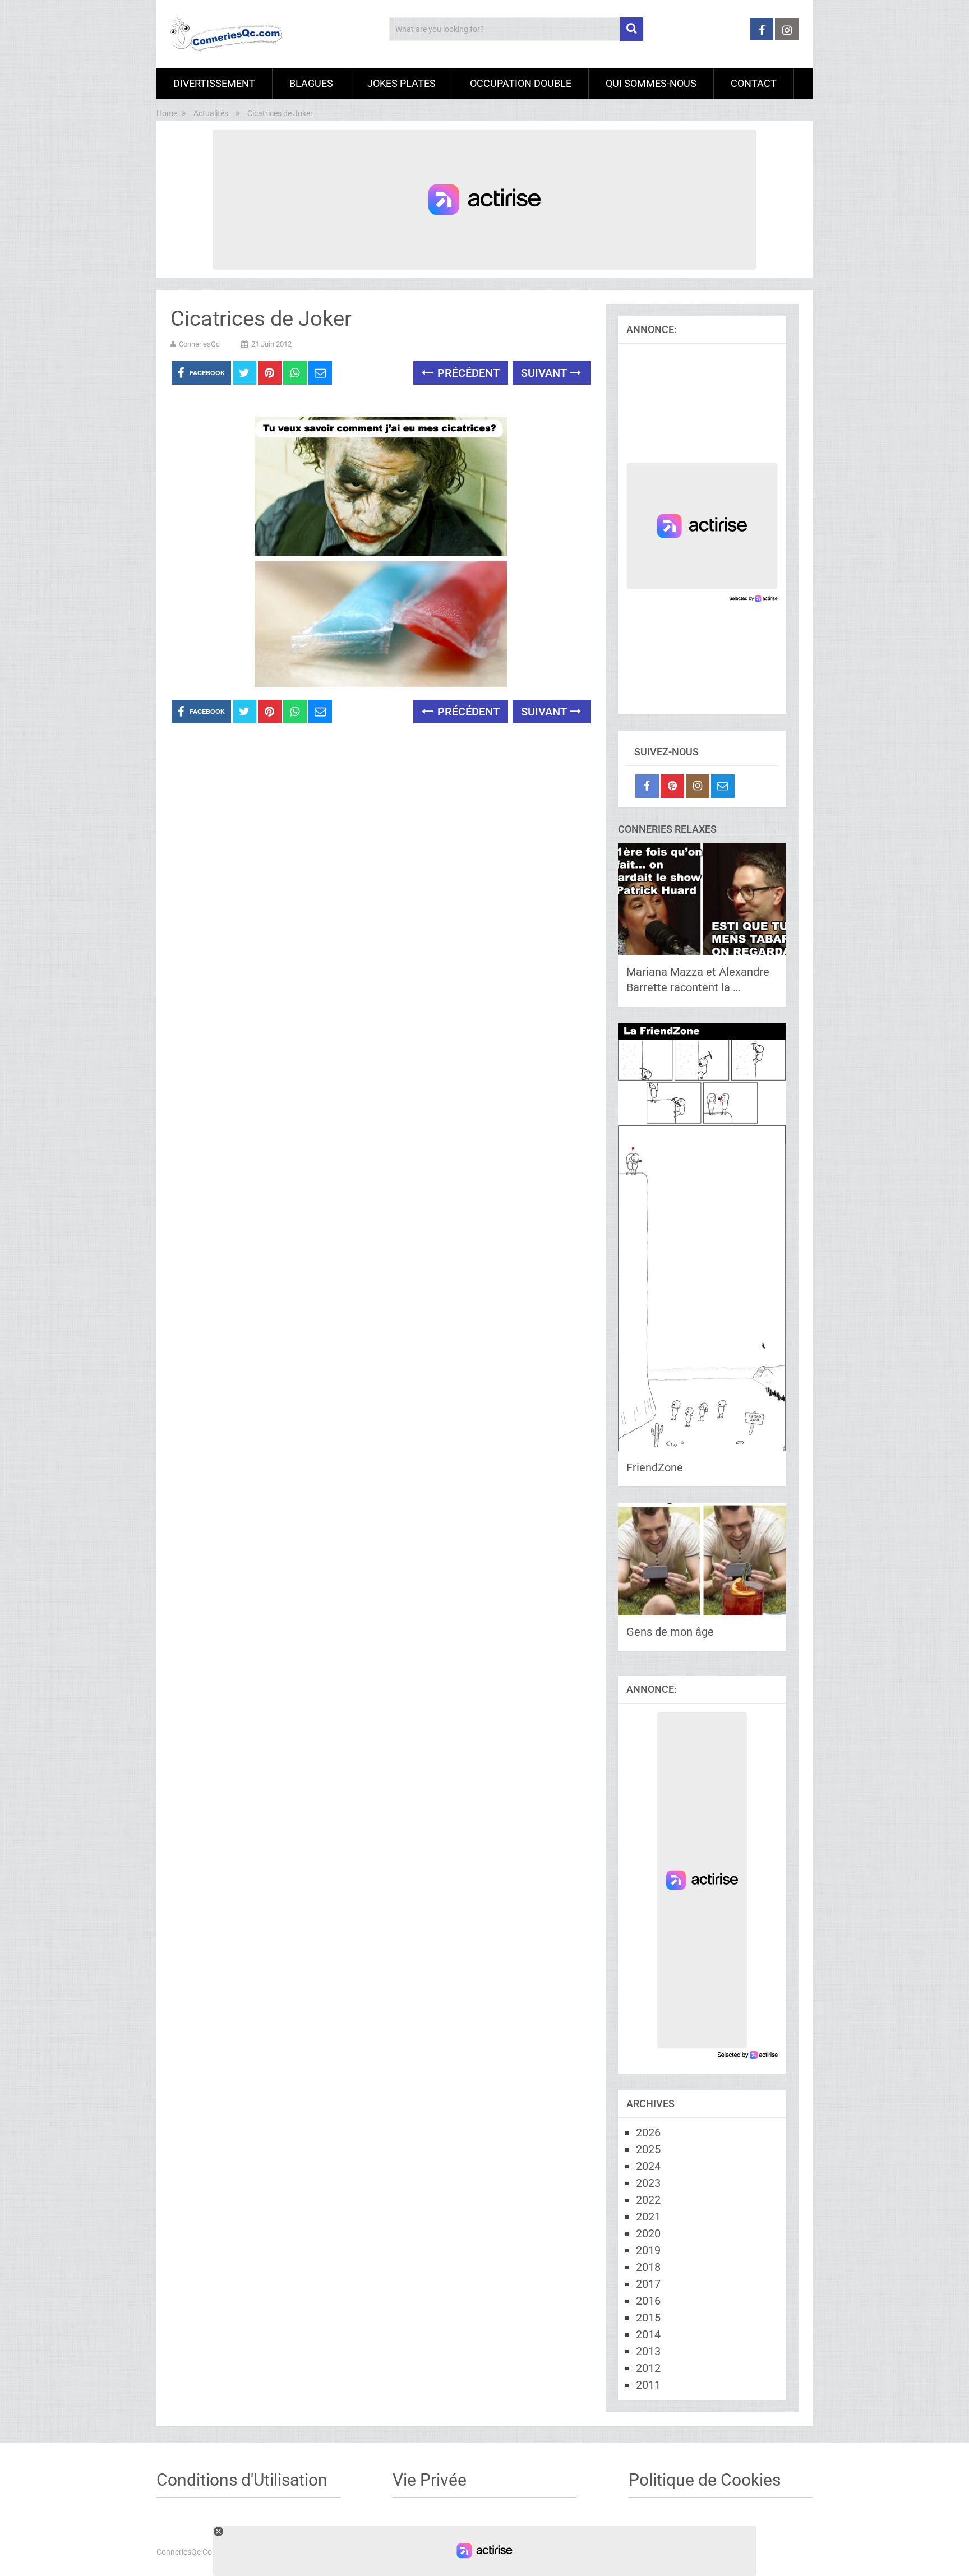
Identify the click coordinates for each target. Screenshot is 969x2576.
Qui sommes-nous (651, 83)
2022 (648, 2200)
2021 (648, 2217)
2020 (648, 2233)
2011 (648, 2385)
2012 (648, 2368)
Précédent (467, 373)
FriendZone (655, 1467)
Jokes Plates (402, 83)
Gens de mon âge (670, 1632)
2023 (648, 2183)
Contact (754, 83)
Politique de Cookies (705, 2480)
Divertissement (214, 83)
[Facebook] (647, 786)
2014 (648, 2334)
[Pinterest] (672, 786)
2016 (648, 2301)
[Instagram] (698, 786)
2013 (648, 2351)
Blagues (311, 83)
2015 (648, 2318)
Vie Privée (430, 2480)
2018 (648, 2267)
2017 (648, 2284)
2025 (648, 2149)
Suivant (545, 373)
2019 (648, 2250)
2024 (648, 2166)
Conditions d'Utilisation (242, 2480)
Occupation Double (521, 83)
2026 (648, 2132)
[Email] (723, 786)
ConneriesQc (199, 344)
